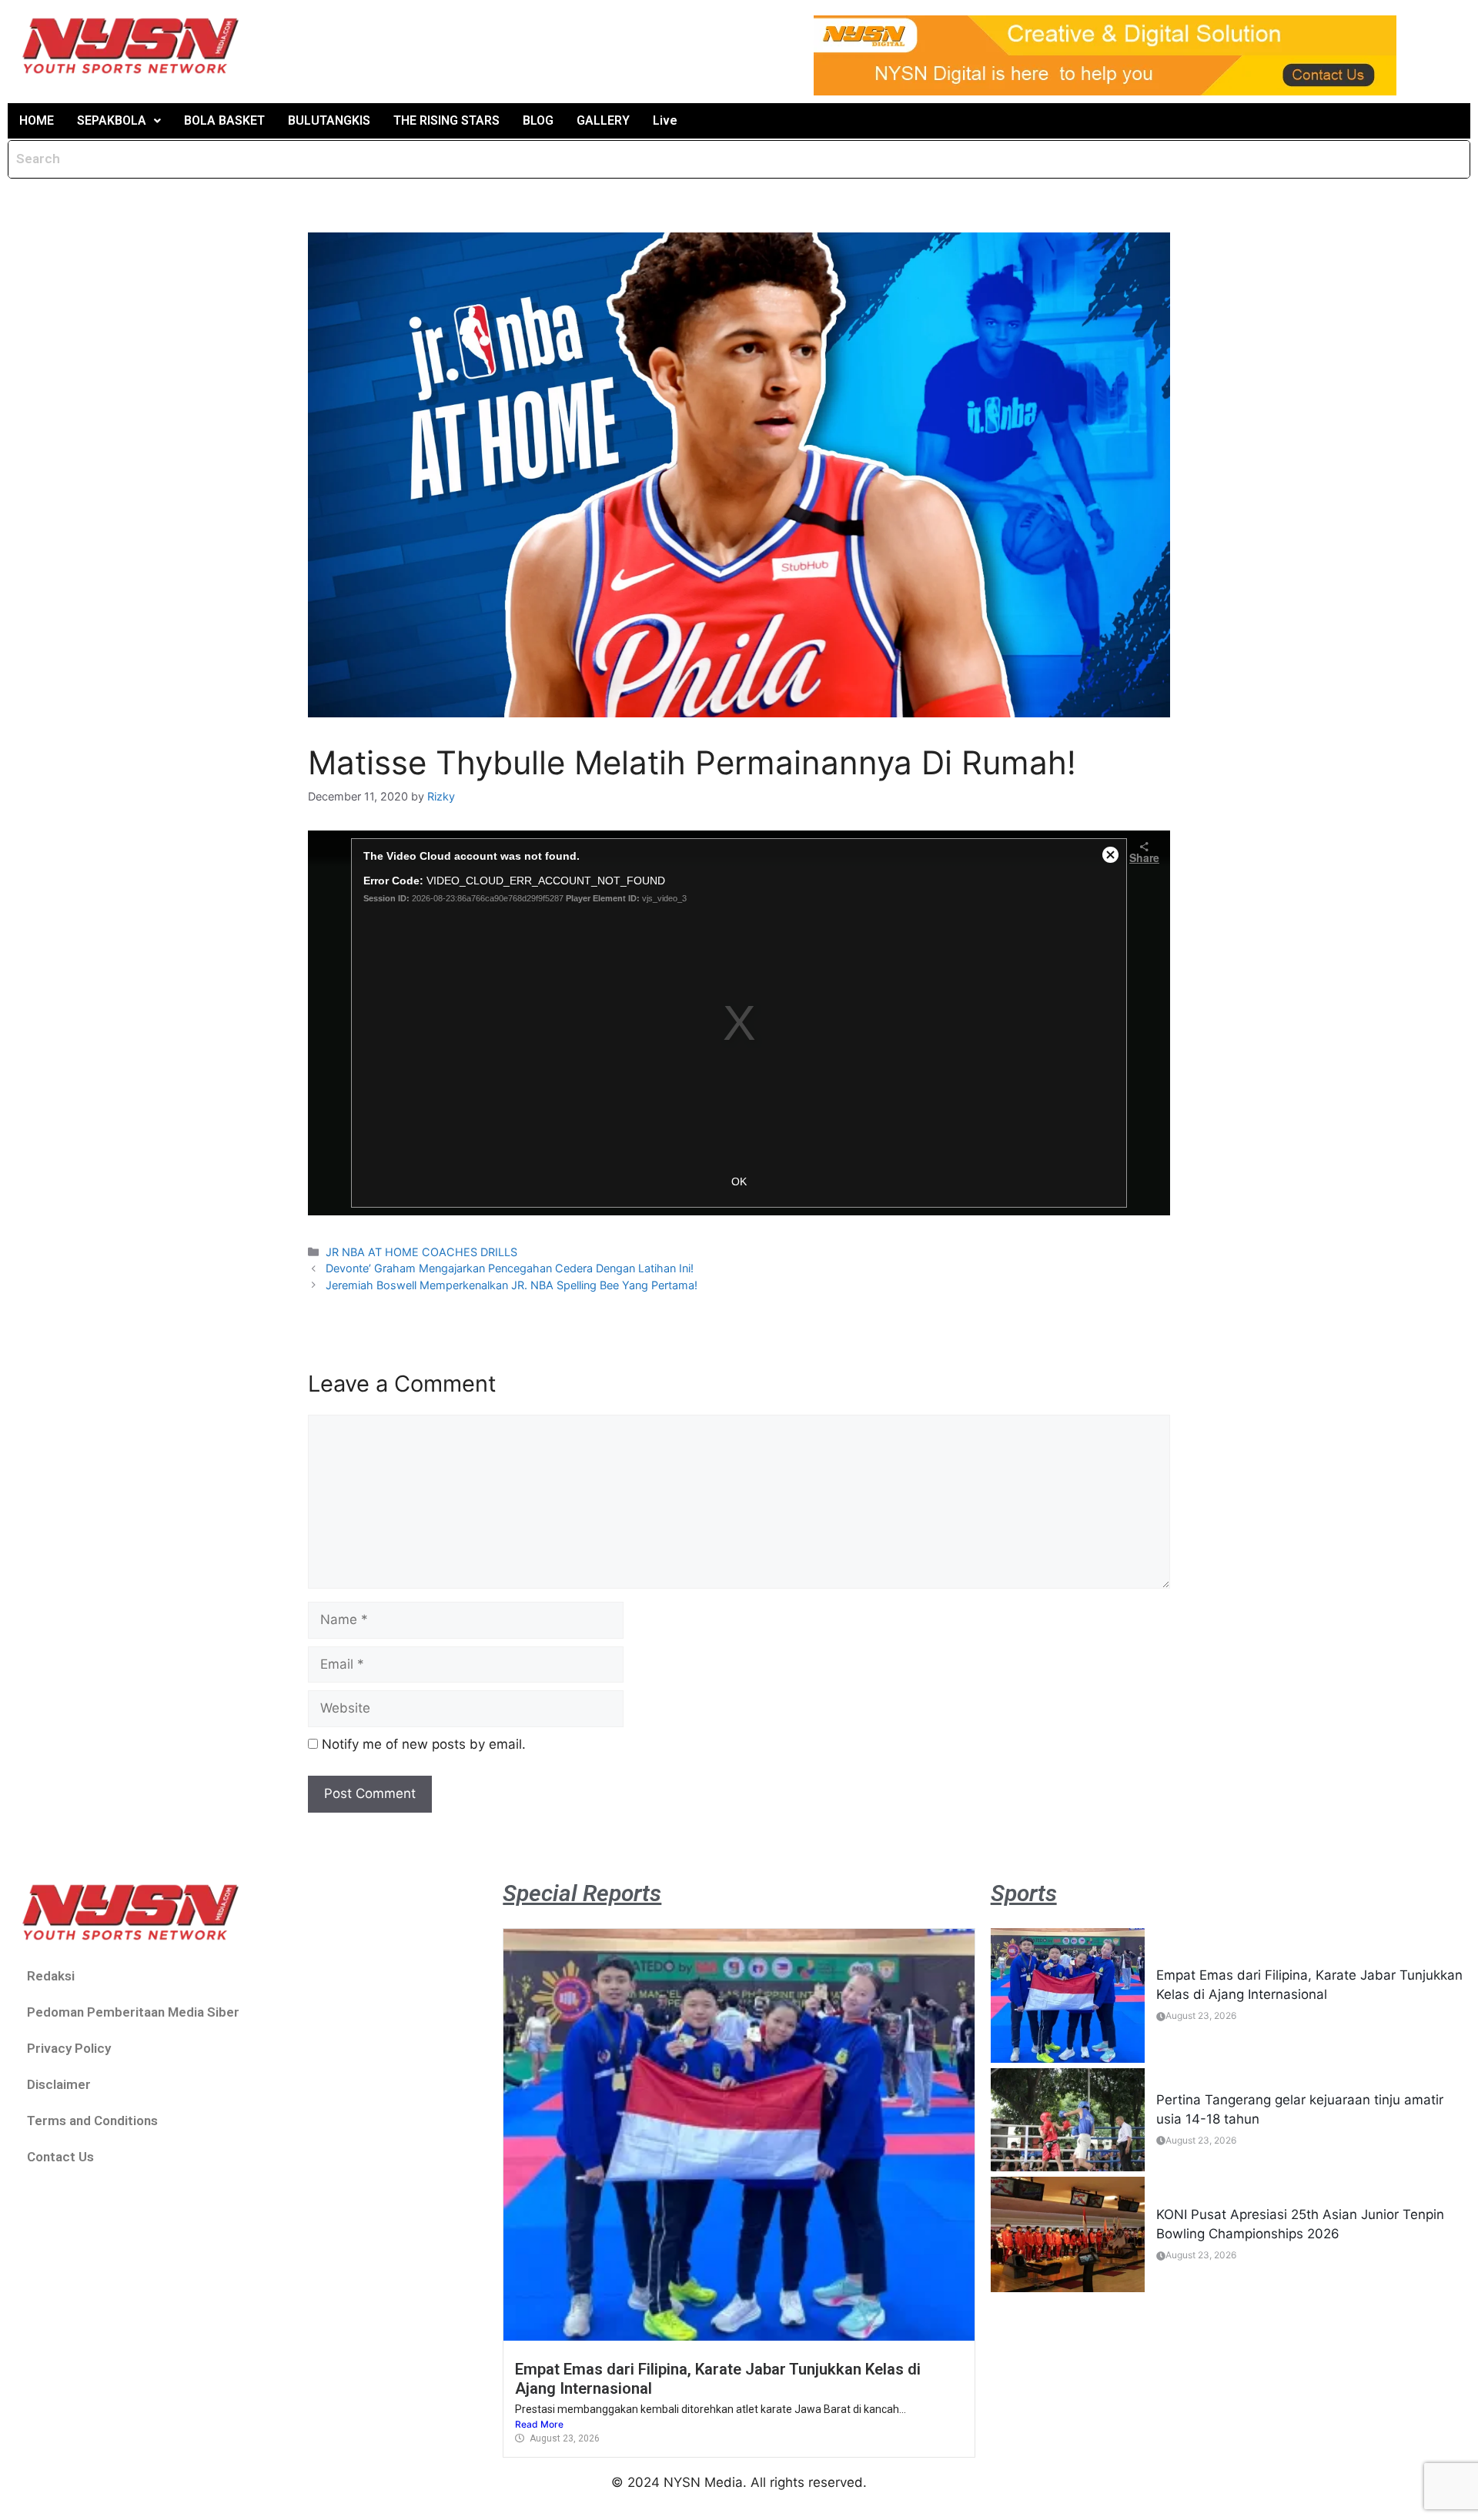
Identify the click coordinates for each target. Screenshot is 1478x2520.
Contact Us (60, 2157)
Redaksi (51, 1976)
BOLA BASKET (224, 120)
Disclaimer (59, 2084)
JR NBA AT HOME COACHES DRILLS (421, 1252)
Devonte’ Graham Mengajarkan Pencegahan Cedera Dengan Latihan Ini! (510, 1268)
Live (665, 120)
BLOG (538, 120)
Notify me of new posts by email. (424, 1744)
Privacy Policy (69, 2048)
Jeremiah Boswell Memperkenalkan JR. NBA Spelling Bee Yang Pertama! (512, 1285)
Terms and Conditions (92, 2121)
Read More (539, 2424)
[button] (119, 121)
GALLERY (603, 120)
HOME (37, 120)
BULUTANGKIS (329, 120)
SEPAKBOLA (112, 120)
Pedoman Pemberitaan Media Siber (133, 2012)
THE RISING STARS (446, 120)
